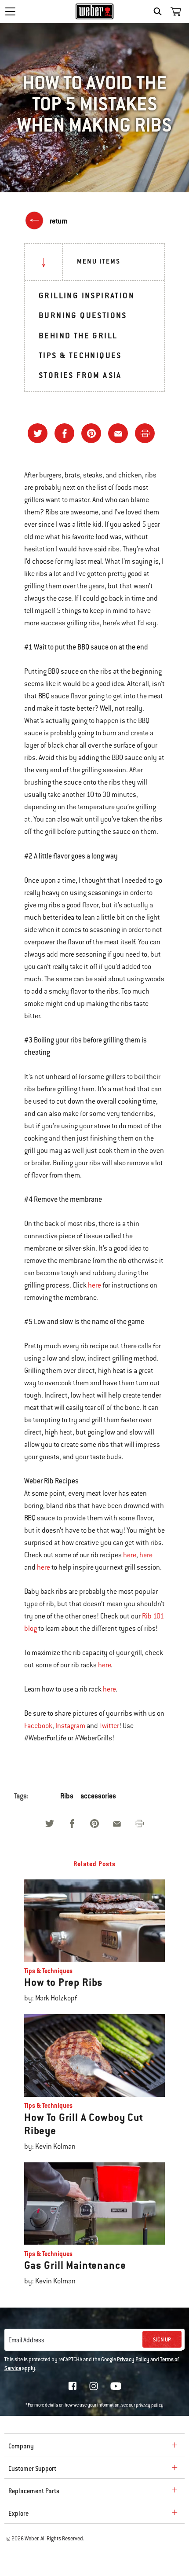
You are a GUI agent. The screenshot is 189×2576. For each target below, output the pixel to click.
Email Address (26, 2340)
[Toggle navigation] (10, 11)
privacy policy (150, 2405)
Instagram (70, 1726)
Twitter (109, 1726)
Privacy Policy (133, 2359)
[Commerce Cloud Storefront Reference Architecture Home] (95, 11)
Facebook (38, 1726)
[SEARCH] (160, 11)
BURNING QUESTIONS (83, 315)
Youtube (116, 2386)
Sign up (162, 2340)
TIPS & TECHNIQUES (80, 355)
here (94, 1285)
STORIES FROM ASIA (80, 375)
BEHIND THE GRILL (78, 336)
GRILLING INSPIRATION (87, 295)
